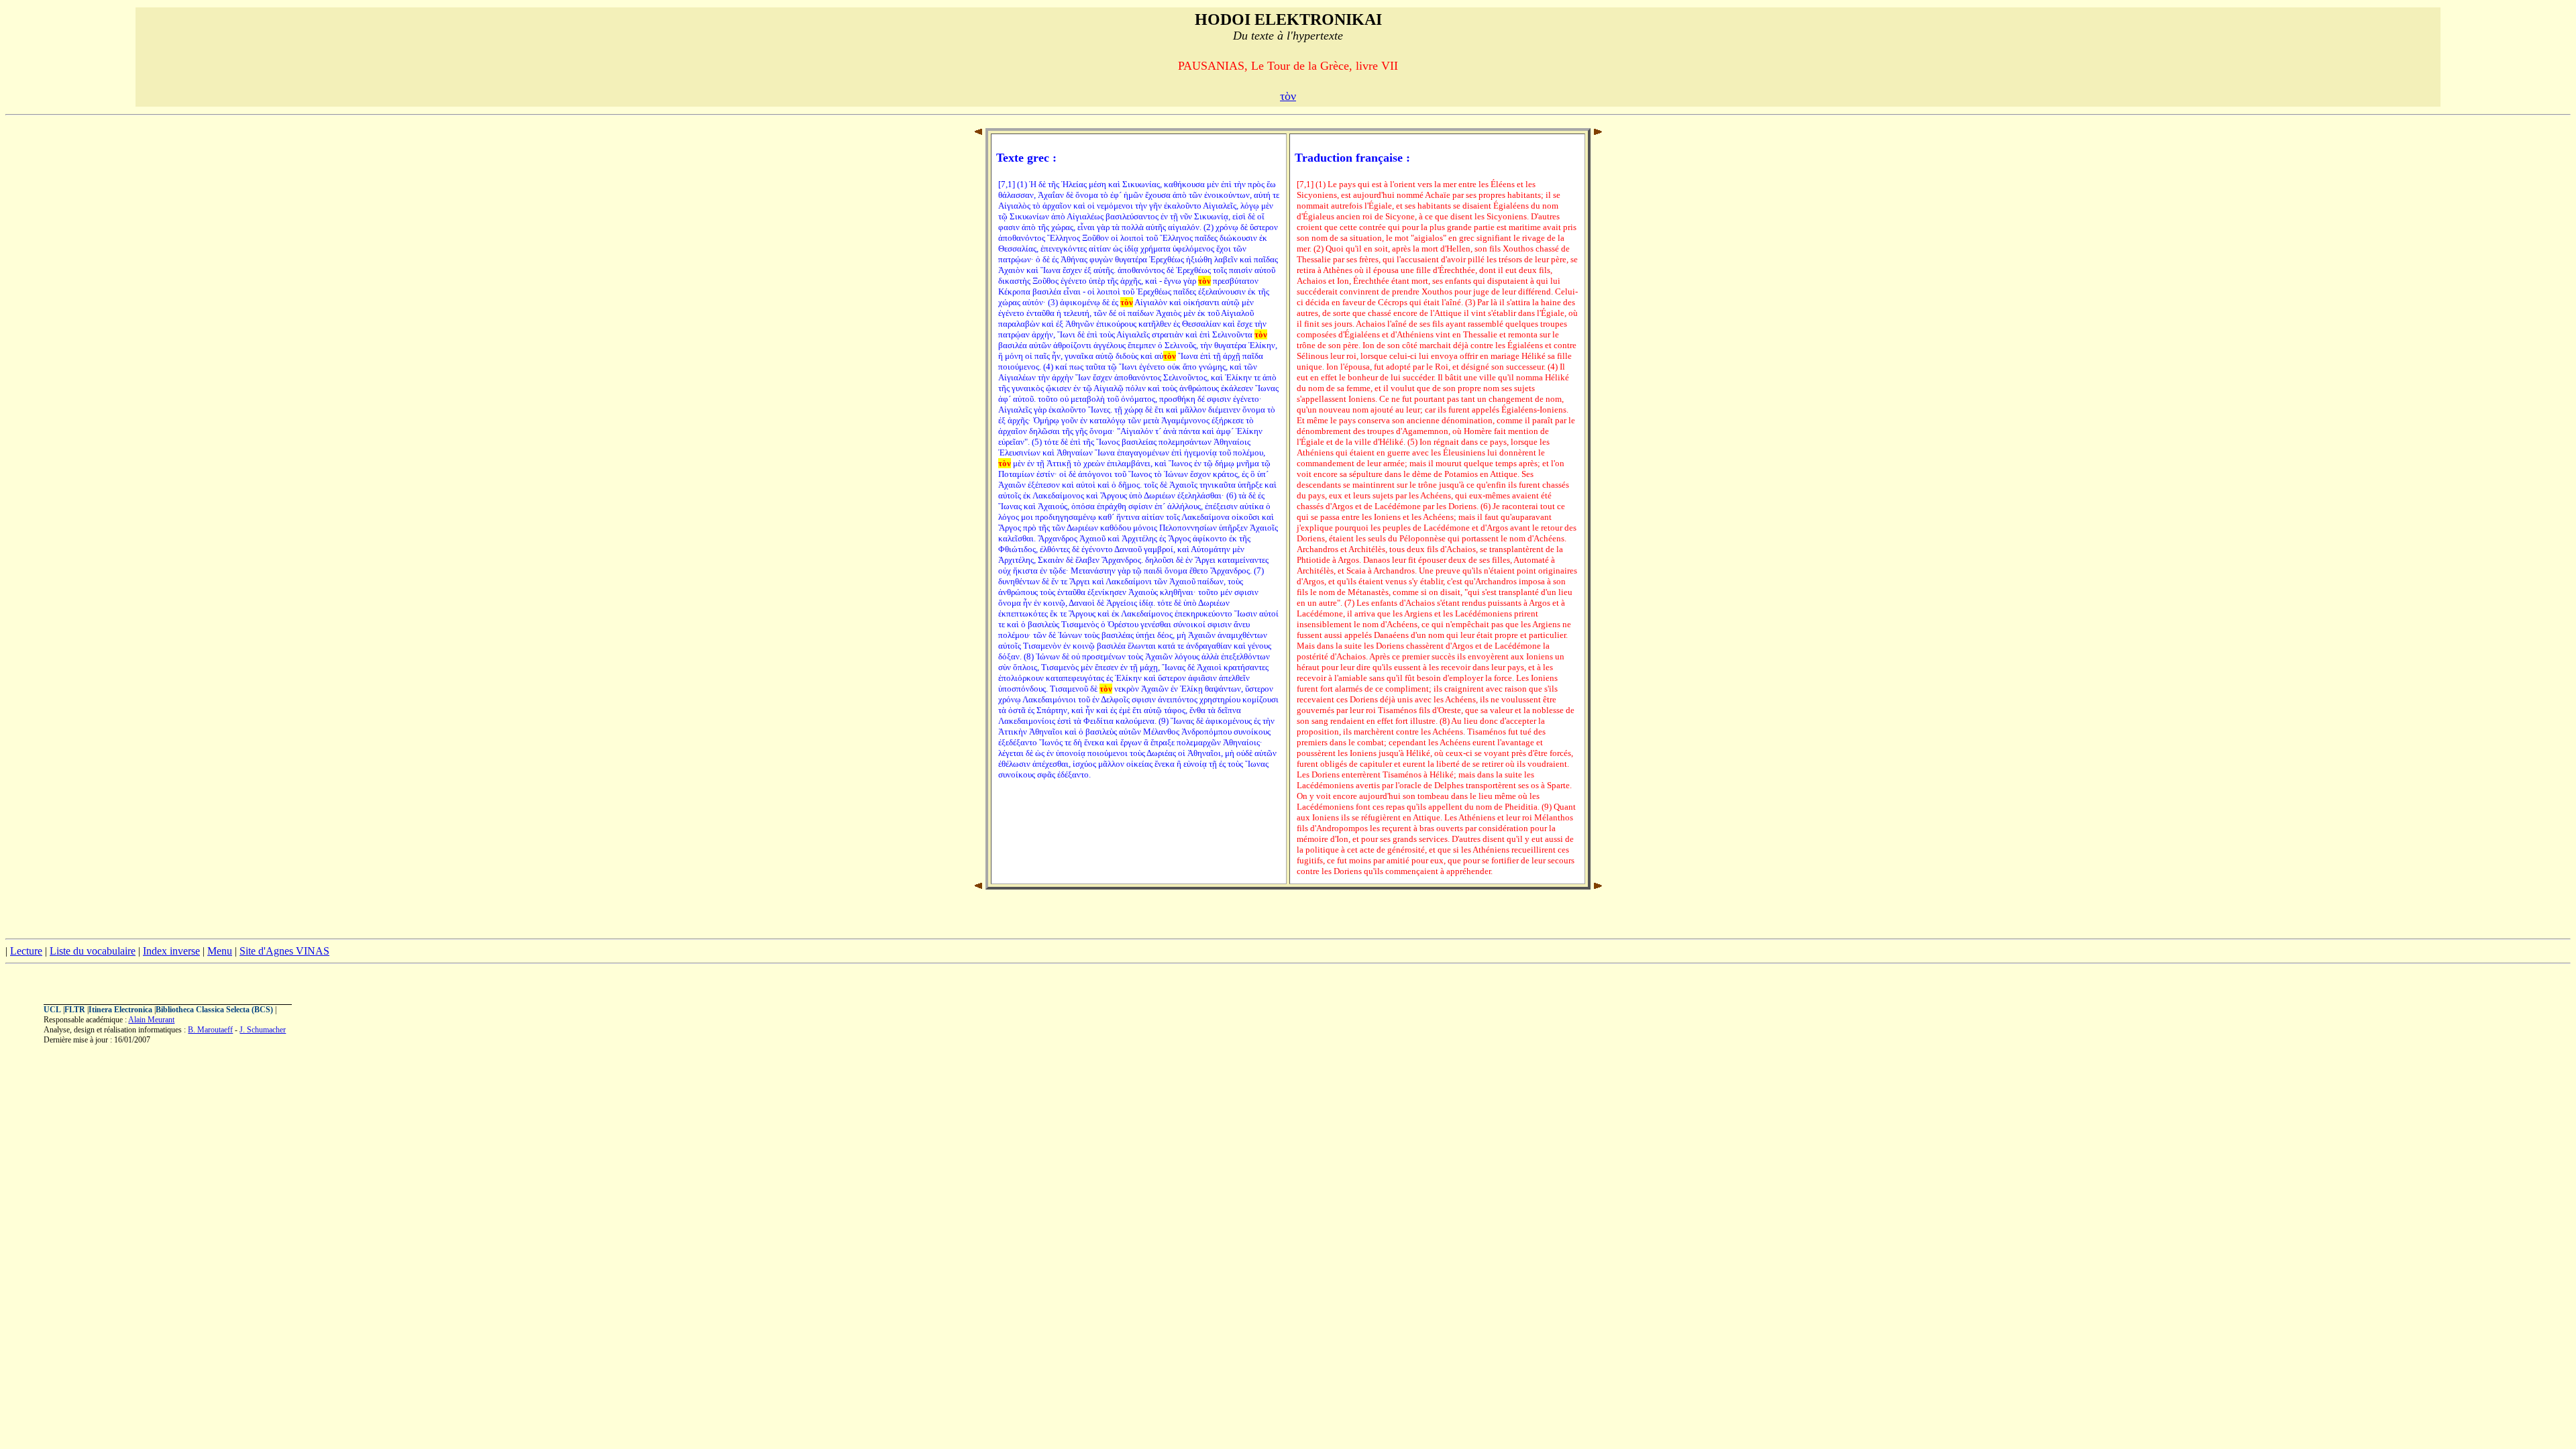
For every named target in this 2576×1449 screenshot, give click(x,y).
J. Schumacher (263, 1030)
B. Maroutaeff (210, 1030)
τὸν (1288, 96)
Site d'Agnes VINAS (284, 951)
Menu (220, 951)
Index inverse (171, 951)
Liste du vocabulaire (93, 951)
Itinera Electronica (120, 1010)
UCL (52, 1010)
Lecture (26, 951)
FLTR (75, 1010)
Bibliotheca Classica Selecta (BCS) (214, 1010)
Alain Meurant (151, 1020)
